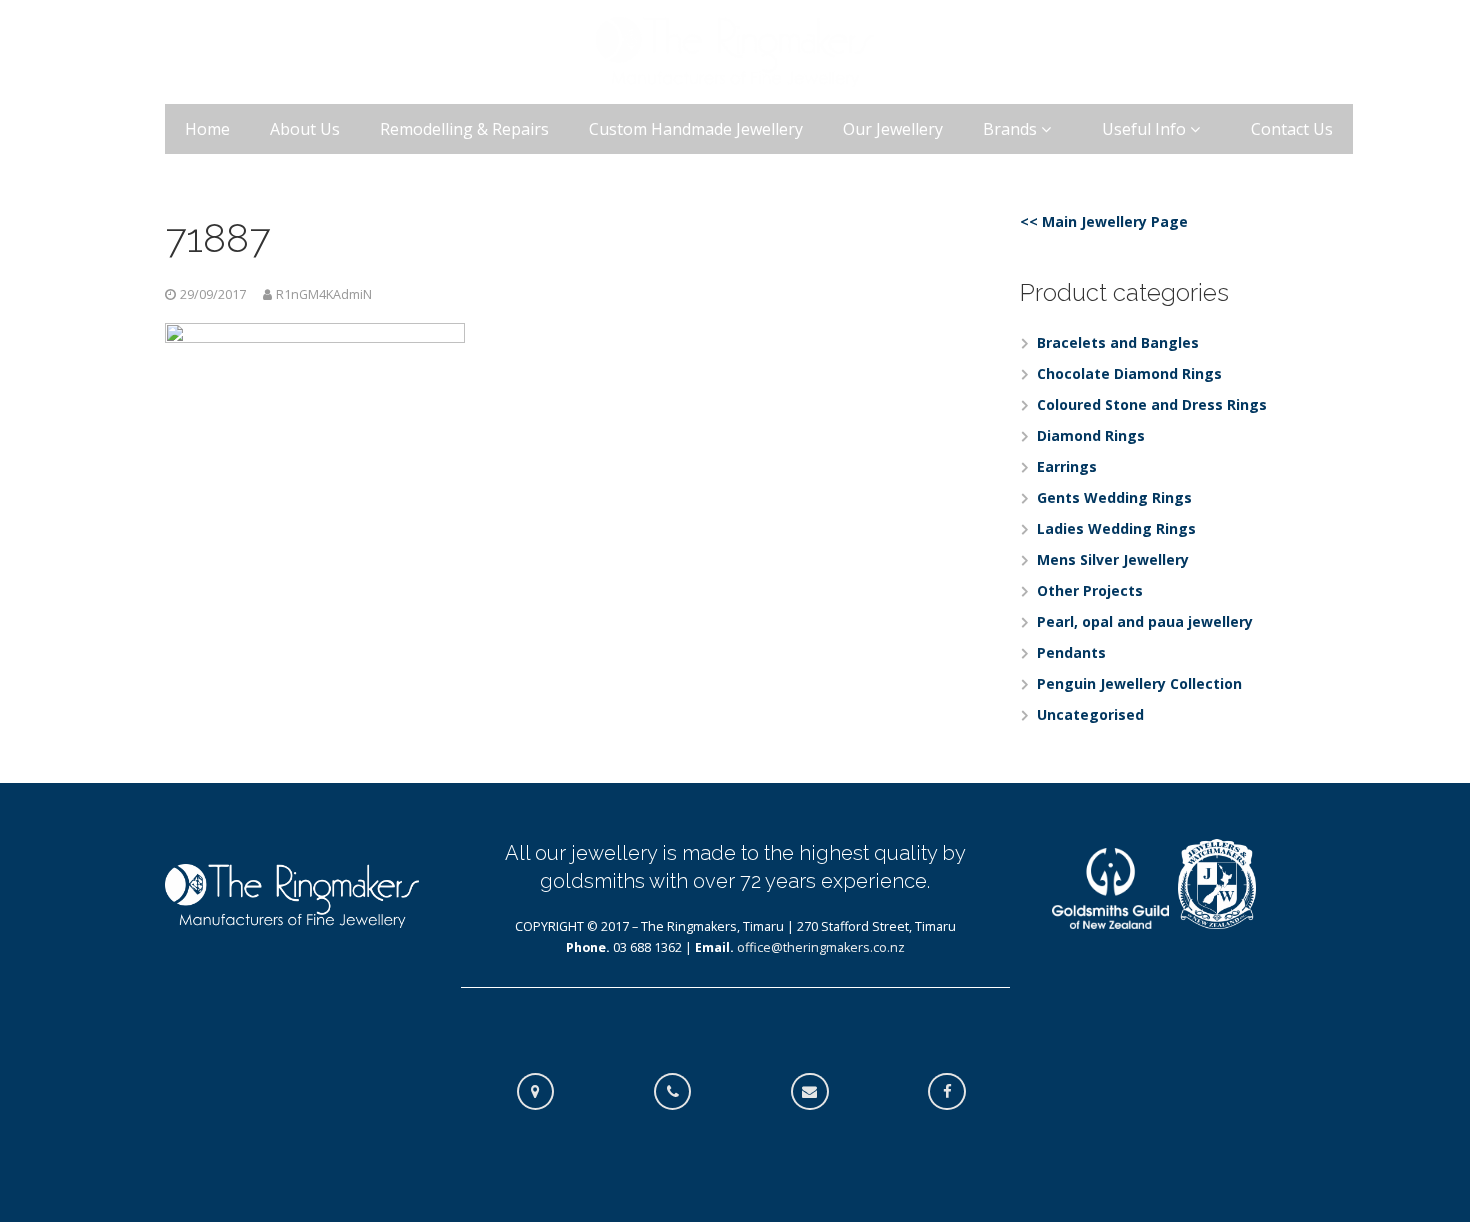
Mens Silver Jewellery (1113, 559)
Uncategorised (1090, 714)
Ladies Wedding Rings (1116, 528)
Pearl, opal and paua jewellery (1145, 621)
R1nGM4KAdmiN (324, 294)
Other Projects (1090, 590)
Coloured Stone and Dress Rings (1152, 404)
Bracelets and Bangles (1118, 342)
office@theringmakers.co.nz (821, 947)
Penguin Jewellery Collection (1139, 683)
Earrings (1067, 466)
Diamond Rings (1091, 435)
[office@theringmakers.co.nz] (820, 1092)
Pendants (1071, 652)
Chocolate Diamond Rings (1129, 373)
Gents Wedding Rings (1114, 497)
